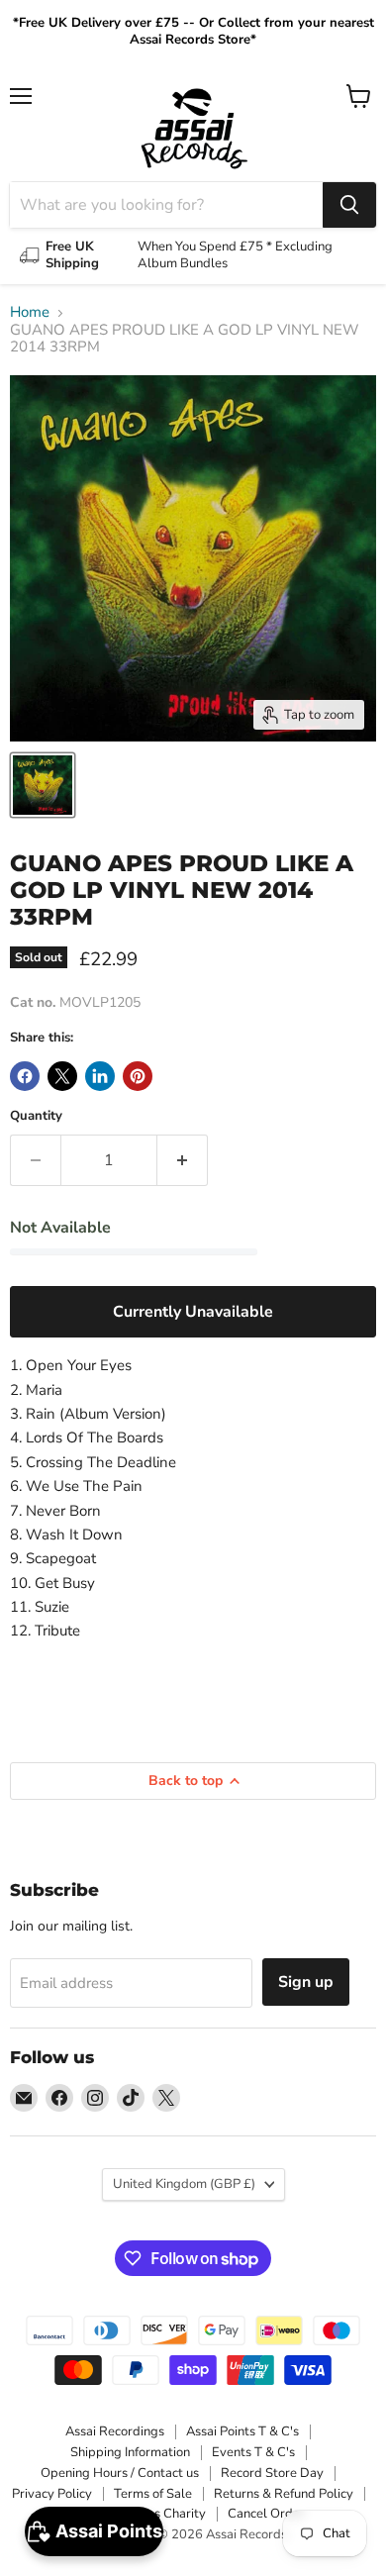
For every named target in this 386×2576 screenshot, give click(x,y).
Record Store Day (272, 2473)
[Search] (349, 205)
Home (30, 312)
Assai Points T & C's (242, 2431)
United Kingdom (184, 2184)
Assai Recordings (115, 2431)
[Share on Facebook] (25, 1076)
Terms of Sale (153, 2494)
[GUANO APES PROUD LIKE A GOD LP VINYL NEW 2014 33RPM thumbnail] (43, 785)
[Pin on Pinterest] (138, 1076)
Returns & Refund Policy (284, 2494)
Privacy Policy (52, 2494)
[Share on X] (62, 1076)
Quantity (36, 1116)
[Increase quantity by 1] (183, 1160)
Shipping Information (130, 2452)
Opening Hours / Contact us (120, 2473)
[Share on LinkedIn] (100, 1076)
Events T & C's (253, 2452)
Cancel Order (266, 2514)
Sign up (306, 1982)
